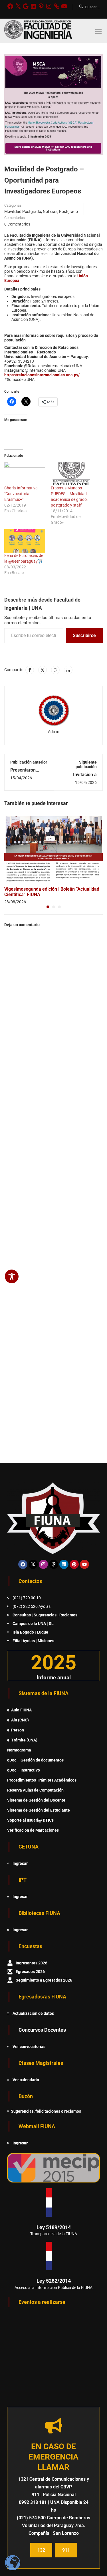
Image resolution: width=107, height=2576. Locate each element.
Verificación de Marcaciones (33, 1830)
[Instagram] (49, 6)
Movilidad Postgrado (23, 211)
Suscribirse (84, 635)
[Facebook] (10, 6)
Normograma (19, 1750)
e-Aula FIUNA (19, 1710)
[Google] (26, 6)
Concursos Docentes (42, 2030)
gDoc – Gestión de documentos (35, 1760)
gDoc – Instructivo (24, 1770)
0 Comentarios (17, 224)
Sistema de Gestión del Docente (36, 1800)
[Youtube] (84, 1564)
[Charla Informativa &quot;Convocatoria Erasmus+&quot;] (25, 474)
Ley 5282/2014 (54, 2281)
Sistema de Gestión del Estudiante (39, 1810)
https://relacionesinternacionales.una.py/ (42, 375)
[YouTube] (64, 6)
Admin (54, 732)
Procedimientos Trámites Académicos (42, 1780)
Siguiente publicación (86, 764)
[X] (18, 6)
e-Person (16, 1730)
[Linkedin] (64, 1564)
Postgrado (68, 211)
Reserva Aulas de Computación (35, 1790)
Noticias (50, 211)
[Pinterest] (41, 6)
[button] (48, 907)
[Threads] (54, 1564)
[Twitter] (43, 670)
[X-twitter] (33, 1564)
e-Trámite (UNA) (22, 1740)
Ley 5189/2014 (54, 2227)
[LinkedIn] (33, 6)
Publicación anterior (29, 762)
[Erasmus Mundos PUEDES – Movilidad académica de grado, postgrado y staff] (71, 474)
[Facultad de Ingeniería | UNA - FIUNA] (38, 31)
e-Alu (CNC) (18, 1720)
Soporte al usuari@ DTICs (30, 1820)
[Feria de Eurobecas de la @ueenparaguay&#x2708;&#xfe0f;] (25, 541)
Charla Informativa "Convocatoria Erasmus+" (21, 494)
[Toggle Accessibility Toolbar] (12, 1276)
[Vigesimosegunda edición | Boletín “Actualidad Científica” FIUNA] (53, 849)
